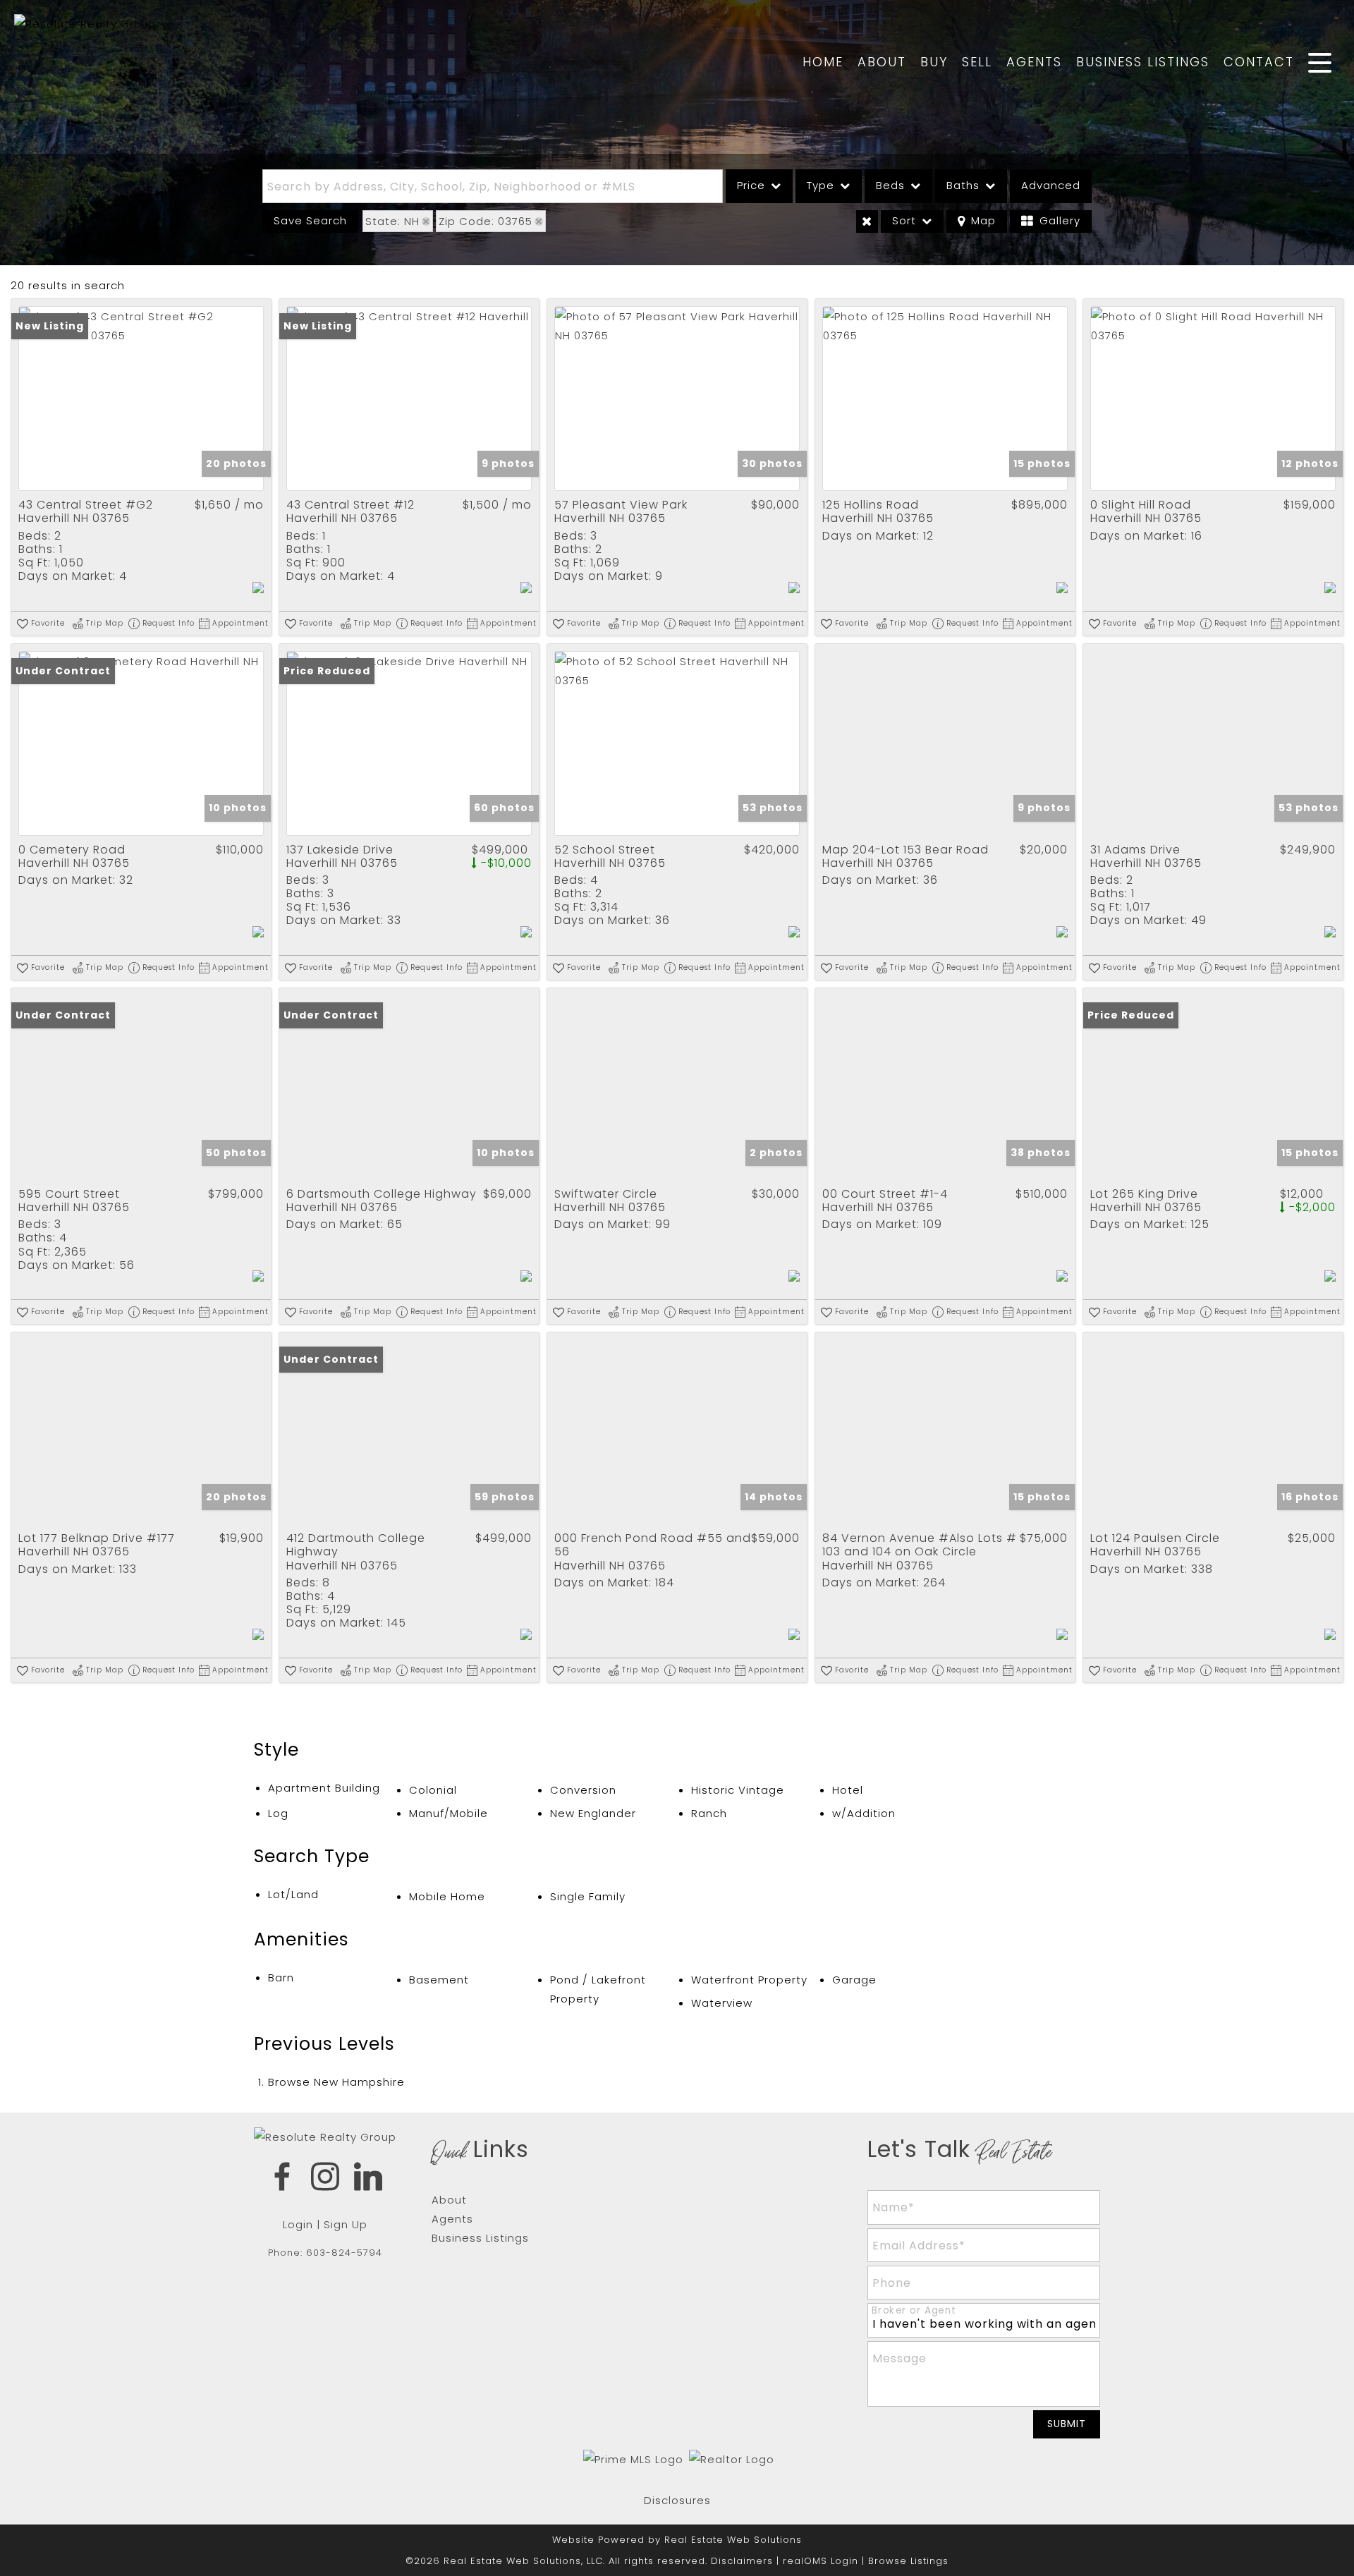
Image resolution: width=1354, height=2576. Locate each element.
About (882, 62)
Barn (281, 1977)
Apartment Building (324, 1788)
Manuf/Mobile (449, 1813)
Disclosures (677, 2500)
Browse (336, 2082)
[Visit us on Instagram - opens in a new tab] (325, 2179)
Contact (1259, 62)
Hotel (848, 1790)
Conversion (583, 1790)
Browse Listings (908, 2561)
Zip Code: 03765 (486, 221)
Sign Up (346, 2224)
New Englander (593, 1813)
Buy (934, 62)
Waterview (722, 2003)
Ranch (709, 1813)
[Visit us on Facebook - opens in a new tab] (282, 2179)
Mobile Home (447, 1896)
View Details (141, 399)
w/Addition (864, 1813)
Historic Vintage (738, 1790)
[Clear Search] (867, 221)
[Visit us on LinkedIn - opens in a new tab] (368, 2179)
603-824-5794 (344, 2253)
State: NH (392, 221)
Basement (439, 1980)
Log (278, 1813)
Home (823, 62)
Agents (1034, 62)
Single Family (588, 1896)
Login (298, 2224)
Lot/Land (293, 1894)
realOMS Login (821, 2561)
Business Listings (1143, 62)
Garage (854, 1980)
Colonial (433, 1790)
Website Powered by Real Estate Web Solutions (677, 2540)
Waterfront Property (749, 1980)
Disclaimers (742, 2561)
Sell (977, 62)
